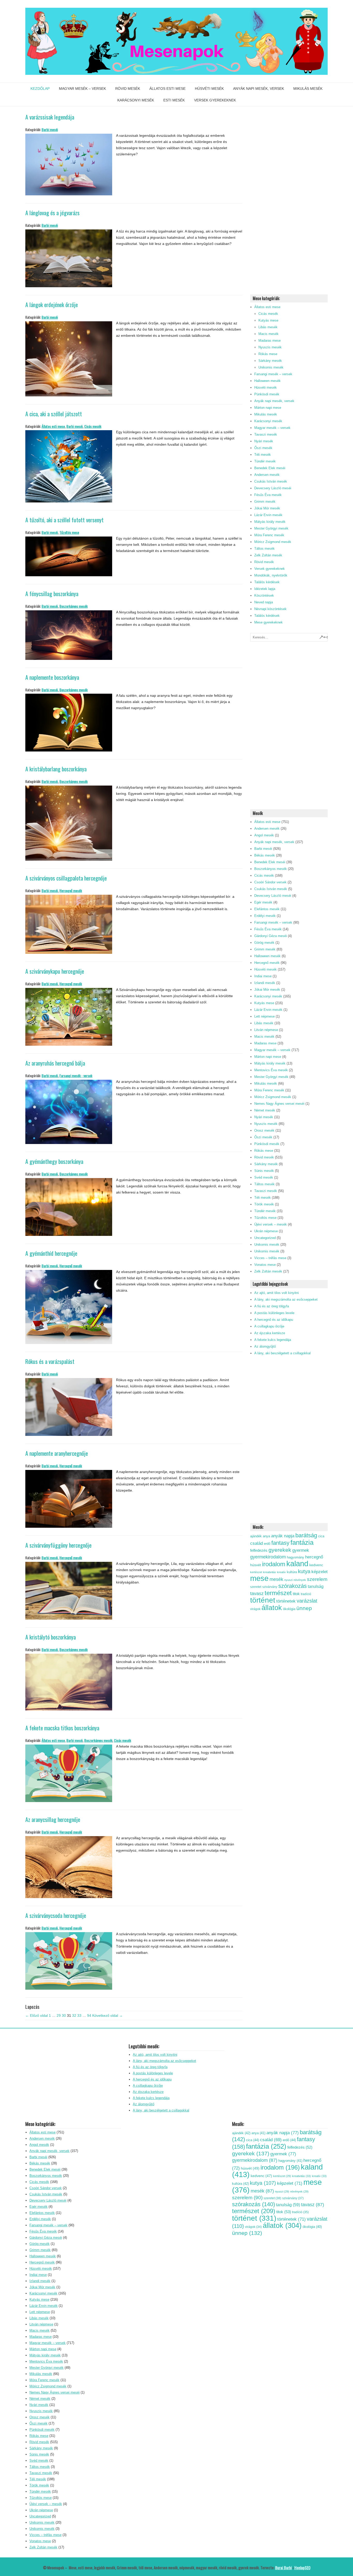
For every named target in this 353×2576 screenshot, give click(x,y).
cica (321, 1536)
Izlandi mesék (265, 983)
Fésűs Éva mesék (268, 495)
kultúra (292, 1572)
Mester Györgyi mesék (271, 528)
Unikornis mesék (271, 367)
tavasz (257, 1594)
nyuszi (288, 1580)
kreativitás (270, 1572)
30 (64, 2015)
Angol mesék (264, 835)
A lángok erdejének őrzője (52, 305)
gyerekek (280, 1550)
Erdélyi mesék (265, 916)
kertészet (256, 1572)
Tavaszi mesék (266, 434)
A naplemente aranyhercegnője (57, 1453)
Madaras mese (270, 341)
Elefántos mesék (267, 909)
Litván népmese (266, 1030)
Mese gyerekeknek (268, 622)
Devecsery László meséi (273, 488)
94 (89, 2015)
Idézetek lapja (265, 589)
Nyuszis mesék (270, 347)
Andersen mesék (267, 475)
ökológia (289, 1609)
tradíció (306, 1594)
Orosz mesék (264, 1130)
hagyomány (296, 1557)
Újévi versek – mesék (271, 1224)
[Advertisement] (289, 205)
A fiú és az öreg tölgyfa (272, 1306)
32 (74, 2015)
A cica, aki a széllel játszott (54, 414)
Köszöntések (264, 595)
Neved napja (264, 602)
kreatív (281, 1572)
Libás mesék (268, 327)
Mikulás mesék (308, 89)
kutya (304, 1571)
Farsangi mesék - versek (76, 1075)
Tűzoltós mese (69, 532)
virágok (255, 1609)
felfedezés (259, 1550)
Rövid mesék (128, 89)
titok (296, 1594)
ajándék (256, 1536)
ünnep (304, 1608)
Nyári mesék (264, 441)
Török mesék (264, 1204)
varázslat (307, 1601)
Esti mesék (174, 100)
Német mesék (265, 1110)
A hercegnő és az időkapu (274, 1320)
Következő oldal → (108, 2015)
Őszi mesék (263, 448)
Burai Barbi (284, 2567)
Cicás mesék (93, 426)
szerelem (317, 1579)
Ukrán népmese (266, 1231)
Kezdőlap (40, 89)
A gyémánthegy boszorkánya (54, 1161)
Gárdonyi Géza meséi (271, 936)
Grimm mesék (265, 502)
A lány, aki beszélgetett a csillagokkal (282, 1353)
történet (263, 1600)
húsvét (256, 1565)
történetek (286, 1601)
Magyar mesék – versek (82, 89)
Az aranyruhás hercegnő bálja (55, 1063)
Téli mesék (263, 455)
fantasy (280, 1543)
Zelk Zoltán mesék (268, 555)
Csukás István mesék (271, 481)
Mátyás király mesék (270, 522)
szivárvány (270, 1587)
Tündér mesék (265, 461)
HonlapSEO (302, 2567)
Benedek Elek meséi (270, 468)
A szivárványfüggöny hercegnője (58, 1545)
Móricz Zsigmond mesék (273, 542)
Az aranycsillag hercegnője (53, 1819)
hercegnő (314, 1557)
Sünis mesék (264, 1171)
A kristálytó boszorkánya (51, 1637)
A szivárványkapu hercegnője (55, 971)
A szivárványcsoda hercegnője (56, 1915)
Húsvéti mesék (209, 89)
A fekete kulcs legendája (273, 1340)
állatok (272, 1608)
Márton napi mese (268, 408)
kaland (297, 1563)
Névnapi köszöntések (270, 609)
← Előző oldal (37, 2015)
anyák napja (283, 1536)
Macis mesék (268, 334)
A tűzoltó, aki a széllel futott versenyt (64, 520)
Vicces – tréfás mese (270, 1258)
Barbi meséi (50, 129)
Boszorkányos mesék (74, 606)
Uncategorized (265, 1238)
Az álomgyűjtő (265, 1346)
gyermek (301, 1550)
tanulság (316, 1586)
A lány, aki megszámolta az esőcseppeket (286, 1299)
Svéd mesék (264, 1177)
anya (266, 1536)
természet (278, 1593)
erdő (267, 1544)
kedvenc (316, 1565)
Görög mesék (264, 943)
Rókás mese (268, 354)
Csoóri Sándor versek (270, 882)
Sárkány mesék (270, 361)
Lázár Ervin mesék (268, 515)
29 (59, 2015)
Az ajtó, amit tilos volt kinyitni (277, 1293)
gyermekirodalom (268, 1557)
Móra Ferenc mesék (269, 535)
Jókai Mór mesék (267, 508)
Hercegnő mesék (71, 890)
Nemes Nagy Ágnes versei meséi (279, 1104)
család (256, 1543)
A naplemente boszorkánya (52, 677)
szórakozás (293, 1586)
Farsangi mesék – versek (273, 374)
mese (259, 1578)
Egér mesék (263, 902)
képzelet (320, 1572)
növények (300, 1580)
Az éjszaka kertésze (270, 1333)
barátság (306, 1535)
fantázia (302, 1542)
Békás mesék (265, 855)
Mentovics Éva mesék (271, 1070)
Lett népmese (264, 1016)
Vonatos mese (265, 1265)
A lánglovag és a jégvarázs (52, 213)
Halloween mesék (267, 381)
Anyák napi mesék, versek (259, 89)
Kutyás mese (268, 320)
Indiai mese (263, 976)
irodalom (274, 1564)
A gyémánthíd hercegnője (51, 1253)
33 (79, 2015)
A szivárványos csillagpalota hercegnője (66, 878)
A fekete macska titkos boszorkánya (62, 1728)
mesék (276, 1579)
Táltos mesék (264, 549)
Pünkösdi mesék (267, 394)
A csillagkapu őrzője (269, 1326)
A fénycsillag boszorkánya (52, 594)
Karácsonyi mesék (136, 100)
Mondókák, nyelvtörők (271, 575)
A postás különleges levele (274, 1313)
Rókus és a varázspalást (50, 1361)
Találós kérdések (267, 582)
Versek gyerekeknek (215, 100)
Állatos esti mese (167, 89)
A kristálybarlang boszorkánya (56, 769)
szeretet (256, 1587)
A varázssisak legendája (50, 117)
